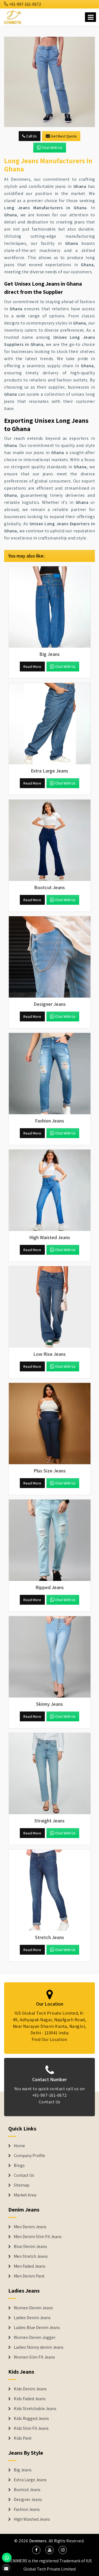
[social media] (36, 2550)
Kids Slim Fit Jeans (31, 2428)
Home (19, 2146)
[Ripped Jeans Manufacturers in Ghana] (50, 1540)
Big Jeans (23, 2470)
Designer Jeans (28, 2500)
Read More (32, 667)
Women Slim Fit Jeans (34, 2357)
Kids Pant (23, 2438)
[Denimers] (13, 16)
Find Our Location (50, 2039)
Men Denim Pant (29, 2276)
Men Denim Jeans (30, 2227)
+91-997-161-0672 (25, 4)
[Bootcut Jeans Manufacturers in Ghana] (50, 840)
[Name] (90, 17)
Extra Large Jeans (30, 2480)
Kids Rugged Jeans (31, 2419)
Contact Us (50, 2102)
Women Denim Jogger (35, 2337)
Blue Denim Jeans (30, 2247)
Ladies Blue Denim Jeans (37, 2328)
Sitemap (22, 2185)
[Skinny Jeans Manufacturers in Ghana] (50, 1657)
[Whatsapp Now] (7, 2558)
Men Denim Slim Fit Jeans (38, 2237)
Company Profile (29, 2156)
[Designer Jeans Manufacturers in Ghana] (50, 957)
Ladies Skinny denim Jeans (39, 2347)
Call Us (31, 136)
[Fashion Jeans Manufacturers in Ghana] (50, 1074)
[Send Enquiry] (50, 82)
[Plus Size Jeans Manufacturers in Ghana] (50, 1424)
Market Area (25, 2195)
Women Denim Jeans (33, 2308)
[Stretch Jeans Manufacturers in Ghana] (50, 1890)
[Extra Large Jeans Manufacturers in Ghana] (50, 724)
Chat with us (52, 148)
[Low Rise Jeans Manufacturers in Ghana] (50, 1307)
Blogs (19, 2166)
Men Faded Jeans (30, 2266)
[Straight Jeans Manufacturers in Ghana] (50, 1774)
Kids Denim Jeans (30, 2389)
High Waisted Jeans (32, 2519)
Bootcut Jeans (27, 2490)
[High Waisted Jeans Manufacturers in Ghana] (50, 1190)
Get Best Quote (64, 136)
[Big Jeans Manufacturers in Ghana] (50, 607)
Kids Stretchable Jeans (35, 2409)
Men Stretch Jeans (31, 2256)
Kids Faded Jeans (30, 2399)
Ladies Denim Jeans (32, 2318)
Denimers (38, 2541)
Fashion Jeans (27, 2509)
